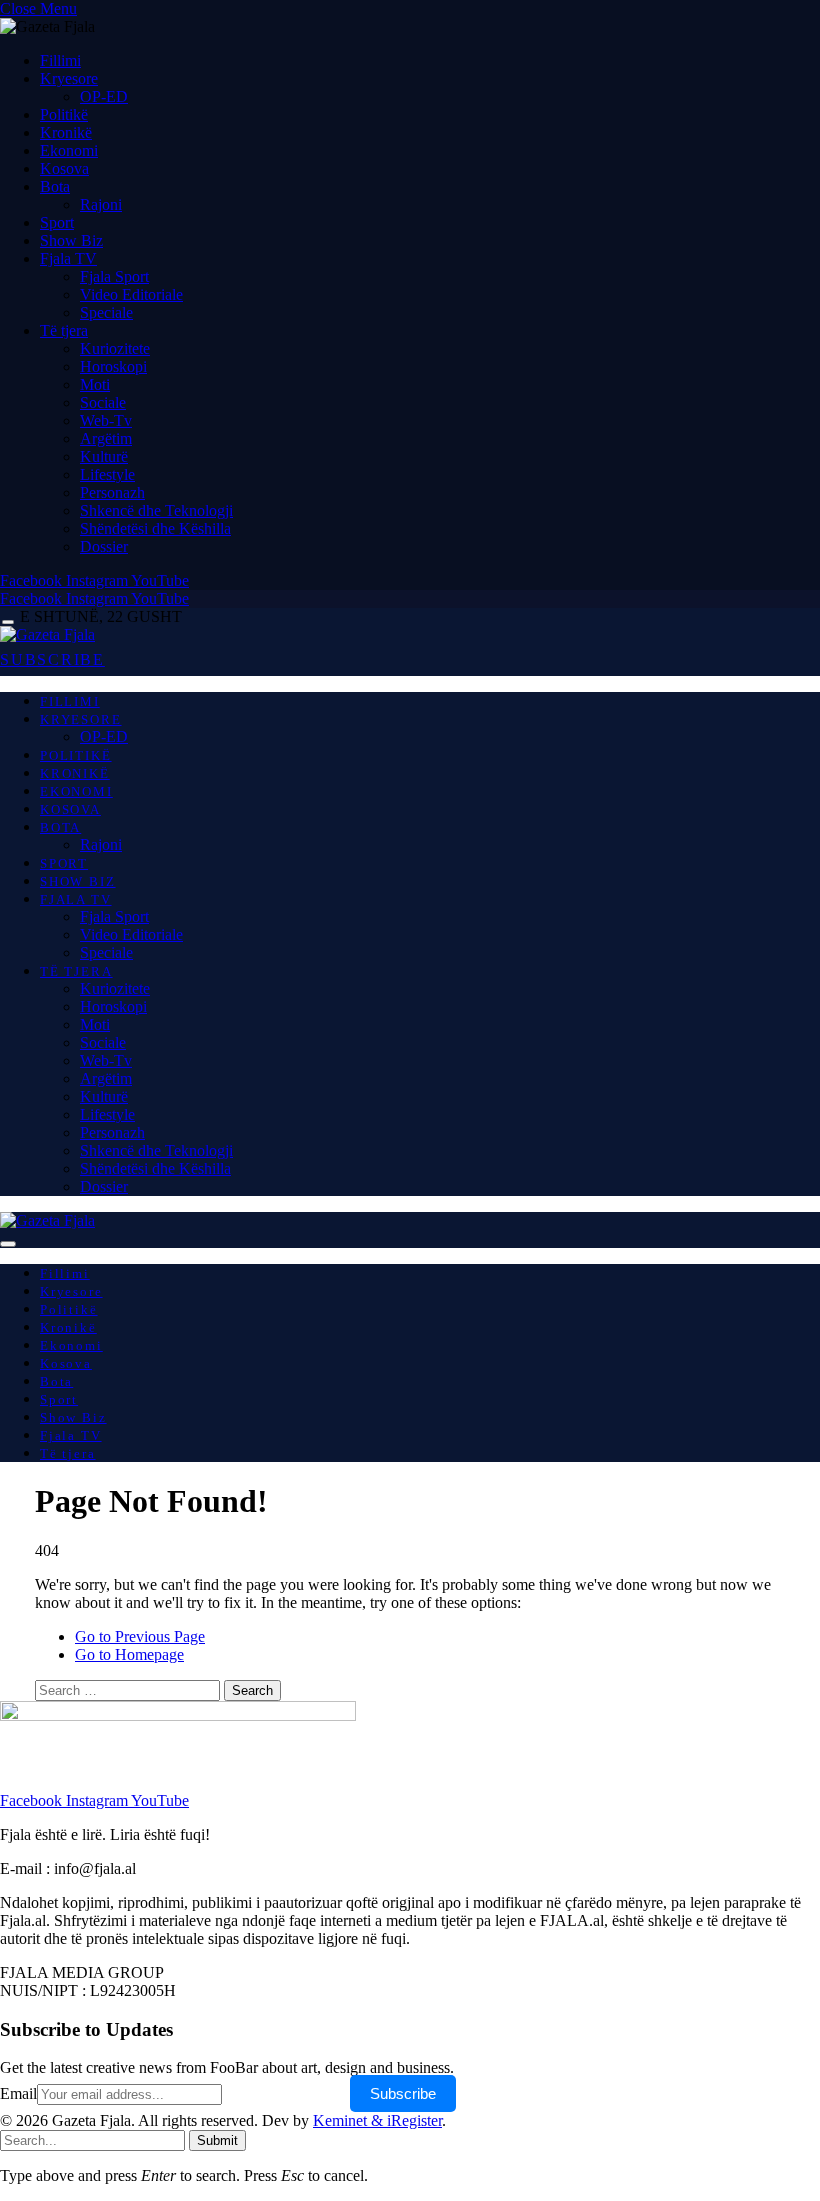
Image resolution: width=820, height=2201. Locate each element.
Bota (55, 186)
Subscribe (403, 2093)
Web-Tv (106, 420)
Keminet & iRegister (377, 2120)
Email (18, 2093)
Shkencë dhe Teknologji (156, 510)
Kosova (64, 168)
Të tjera (64, 330)
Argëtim (106, 438)
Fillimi (60, 60)
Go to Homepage (129, 1654)
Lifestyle (107, 474)
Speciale (106, 312)
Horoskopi (113, 366)
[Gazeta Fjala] (47, 634)
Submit (217, 2140)
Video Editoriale (131, 294)
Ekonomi (69, 150)
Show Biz (71, 240)
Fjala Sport (114, 276)
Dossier (104, 546)
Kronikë (66, 132)
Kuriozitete (115, 348)
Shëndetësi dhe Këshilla (155, 528)
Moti (95, 384)
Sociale (103, 402)
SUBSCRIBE (52, 659)
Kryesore (69, 78)
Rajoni (101, 204)
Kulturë (104, 456)
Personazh (112, 492)
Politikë (64, 114)
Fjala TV (68, 258)
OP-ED (104, 96)
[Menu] (8, 622)
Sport (57, 222)
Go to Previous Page (140, 1636)
